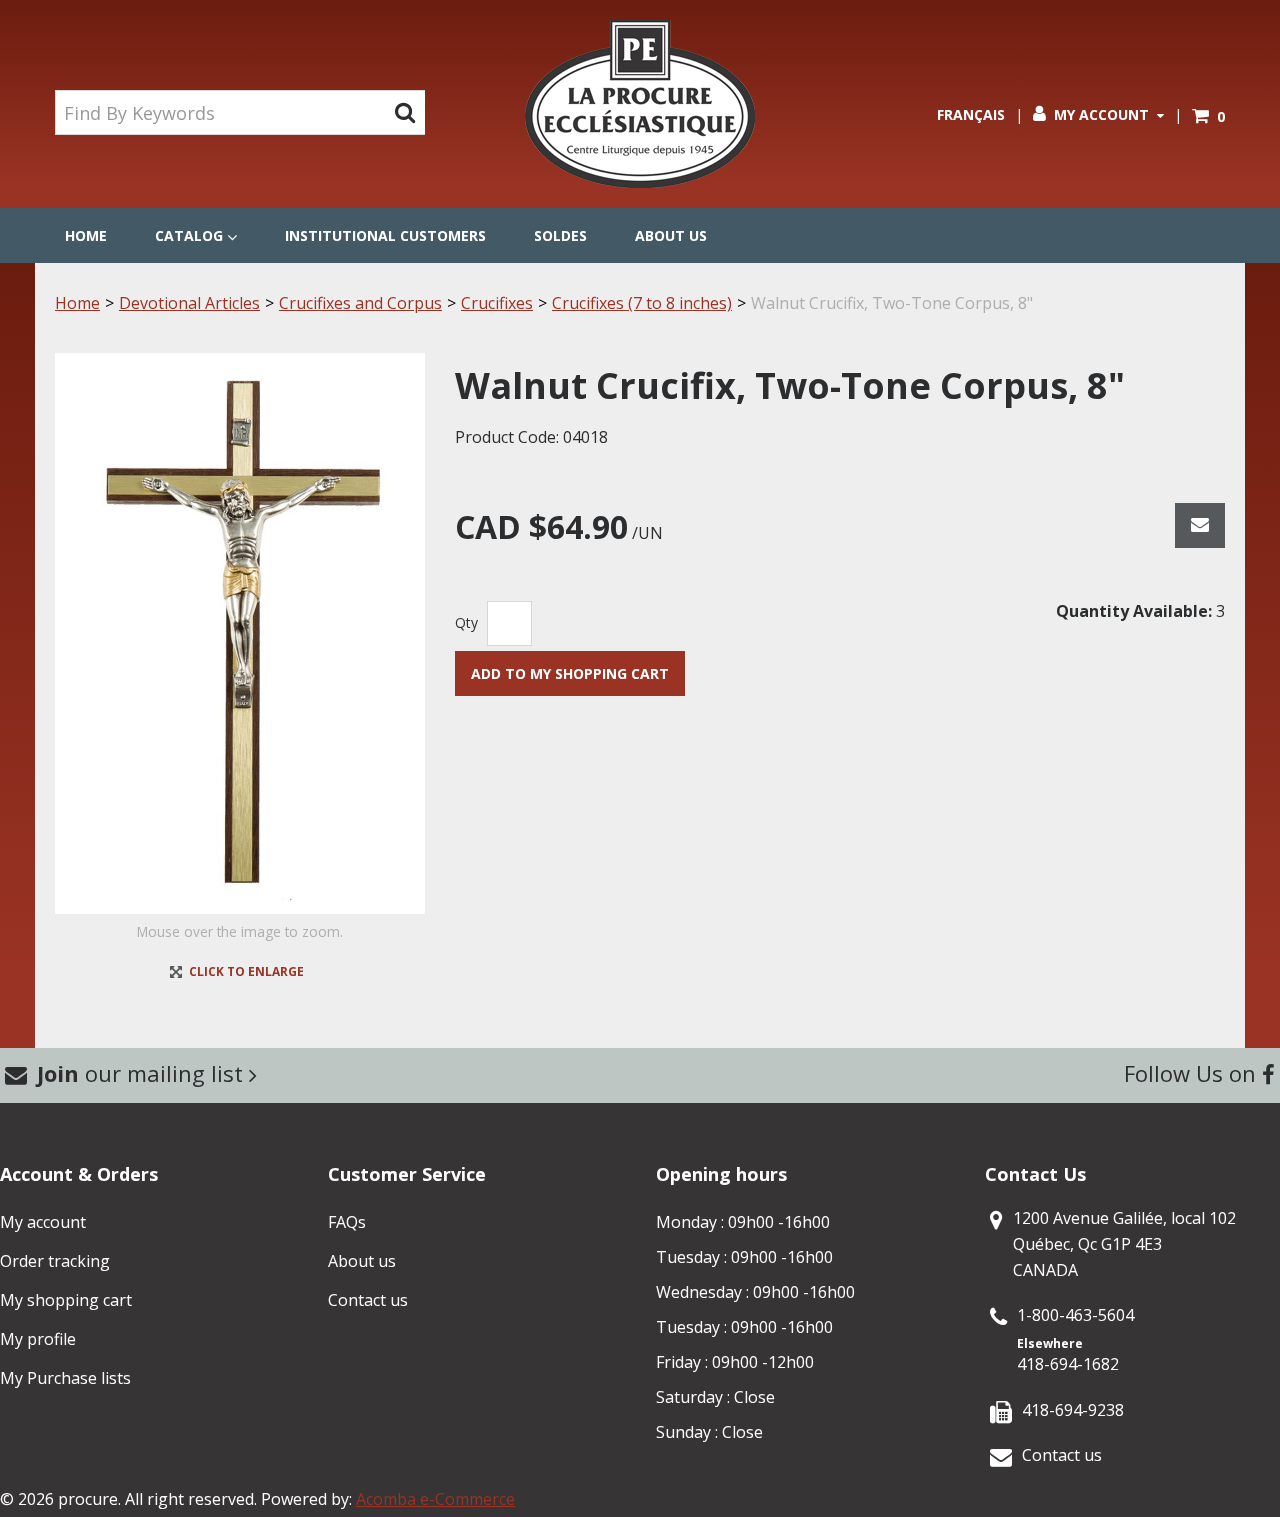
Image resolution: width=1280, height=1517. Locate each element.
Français (971, 114)
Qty (466, 622)
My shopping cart (66, 1300)
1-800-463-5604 (1075, 1315)
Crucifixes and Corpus (360, 303)
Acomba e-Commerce (435, 1499)
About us (671, 235)
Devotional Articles (189, 303)
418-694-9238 (1073, 1410)
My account (43, 1222)
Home (86, 235)
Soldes (560, 235)
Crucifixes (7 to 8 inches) (642, 303)
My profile (38, 1339)
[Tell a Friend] (1200, 525)
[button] (1208, 116)
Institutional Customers (385, 235)
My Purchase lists (65, 1378)
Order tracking (55, 1261)
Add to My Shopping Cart (570, 673)
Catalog (189, 235)
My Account (1101, 114)
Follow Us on (1193, 1073)
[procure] (640, 104)
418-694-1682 (1068, 1364)
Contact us (368, 1300)
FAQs (347, 1222)
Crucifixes (497, 303)
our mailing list (143, 1073)
